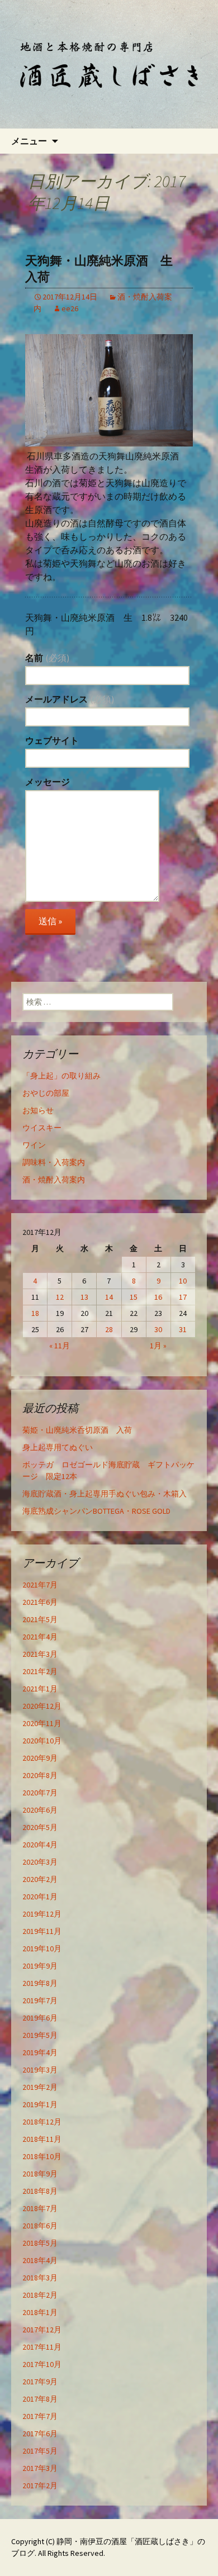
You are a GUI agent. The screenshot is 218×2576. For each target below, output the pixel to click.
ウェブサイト (52, 740)
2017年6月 (40, 2434)
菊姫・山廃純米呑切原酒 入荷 (77, 1430)
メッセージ (48, 782)
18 (35, 1313)
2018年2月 (40, 2295)
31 (183, 1329)
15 (134, 1297)
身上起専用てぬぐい (58, 1447)
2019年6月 (40, 2018)
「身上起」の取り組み (61, 1076)
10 (183, 1281)
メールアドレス (70, 699)
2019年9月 (40, 1966)
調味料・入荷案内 (54, 1162)
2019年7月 (40, 2000)
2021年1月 (40, 1689)
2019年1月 (40, 2104)
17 (183, 1297)
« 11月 (60, 1346)
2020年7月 (40, 1793)
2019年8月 (40, 1983)
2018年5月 (40, 2243)
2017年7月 (40, 2416)
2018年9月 (40, 2174)
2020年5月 (40, 1827)
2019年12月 (42, 1914)
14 (109, 1297)
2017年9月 (40, 2382)
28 (109, 1329)
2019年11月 (42, 1931)
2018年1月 (40, 2312)
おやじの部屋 (46, 1093)
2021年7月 (40, 1585)
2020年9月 (40, 1758)
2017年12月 (42, 2330)
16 (158, 1297)
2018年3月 (40, 2278)
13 (84, 1297)
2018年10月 (42, 2156)
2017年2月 (40, 2485)
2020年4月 (40, 1845)
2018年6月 (40, 2226)
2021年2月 (40, 1671)
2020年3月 (40, 1862)
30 (158, 1329)
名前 (47, 658)
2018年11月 (42, 2139)
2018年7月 (40, 2208)
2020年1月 (40, 1897)
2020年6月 (40, 1810)
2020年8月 (40, 1775)
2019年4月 (40, 2052)
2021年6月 (40, 1602)
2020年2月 (40, 1879)
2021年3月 (40, 1654)
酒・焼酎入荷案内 (54, 1180)
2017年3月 (40, 2468)
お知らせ (38, 1110)
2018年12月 (42, 2122)
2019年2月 (40, 2087)
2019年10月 (42, 1948)
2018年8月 (40, 2191)
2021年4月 (40, 1637)
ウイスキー (42, 1128)
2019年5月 (40, 2035)
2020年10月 (42, 1741)
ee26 (70, 308)
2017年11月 (42, 2347)
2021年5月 (40, 1619)
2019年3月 (40, 2070)
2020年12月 (42, 1706)
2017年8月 (40, 2399)
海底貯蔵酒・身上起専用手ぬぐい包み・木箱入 (105, 1494)
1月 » (158, 1346)
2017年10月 (42, 2364)
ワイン (34, 1145)
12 (60, 1297)
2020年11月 (42, 1723)
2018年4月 (40, 2260)
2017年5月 (40, 2451)
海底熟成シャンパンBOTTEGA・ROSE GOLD (96, 1511)
